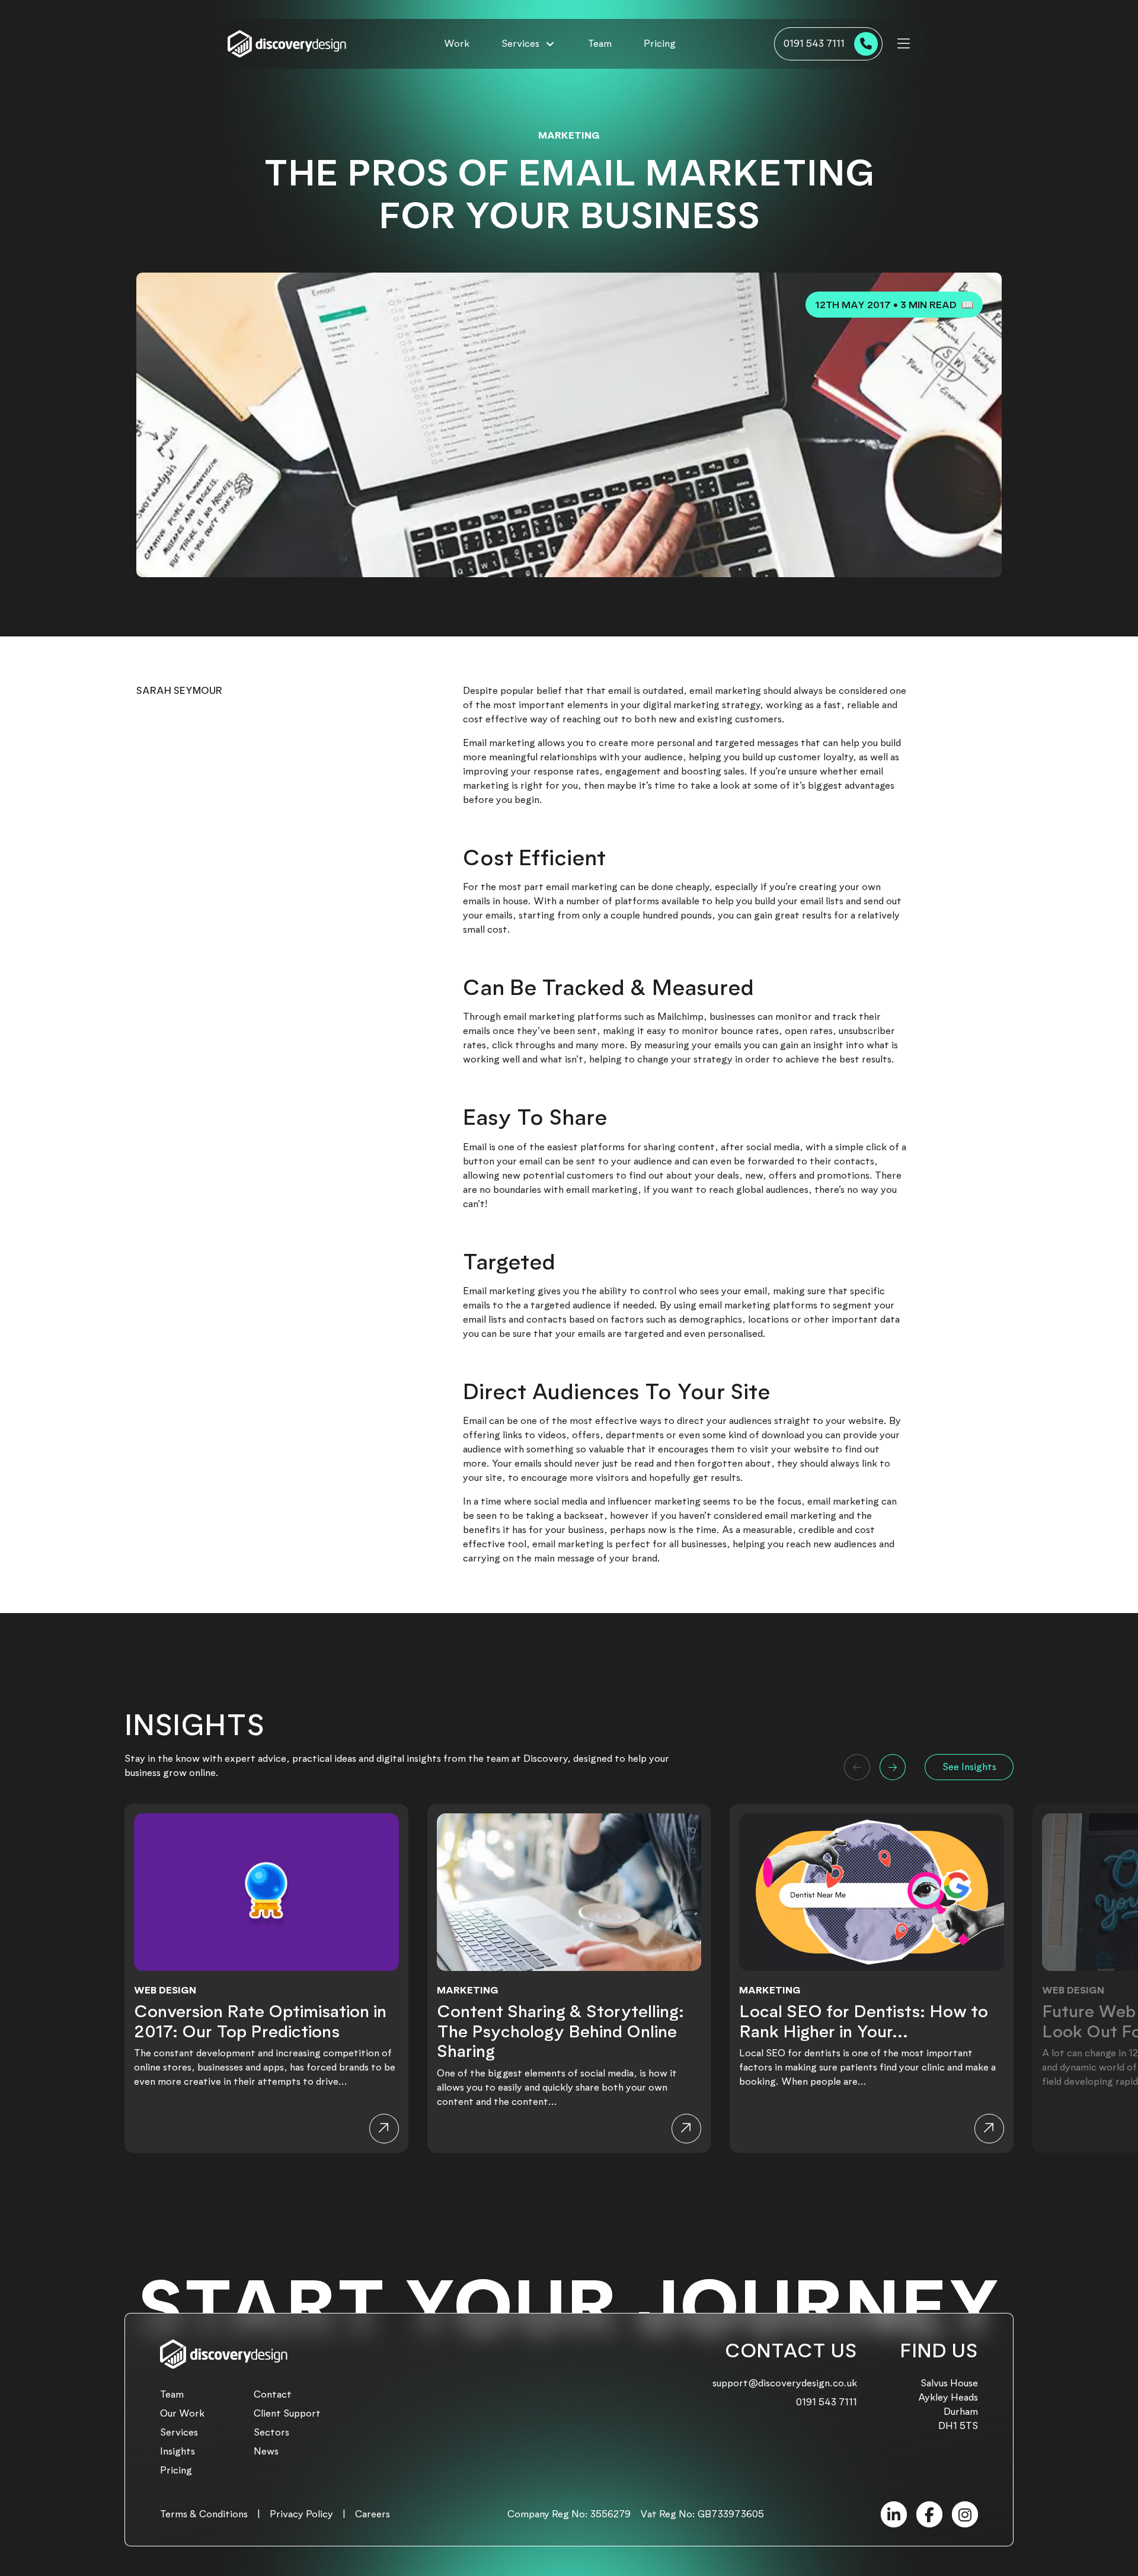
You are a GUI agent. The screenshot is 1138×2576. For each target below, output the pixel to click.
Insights (178, 2451)
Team (600, 44)
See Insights (969, 1767)
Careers (373, 2514)
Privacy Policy (301, 2514)
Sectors (271, 2432)
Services (179, 2432)
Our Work (182, 2413)
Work (457, 44)
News (266, 2451)
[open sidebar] (904, 44)
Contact (273, 2394)
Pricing (660, 44)
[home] (287, 44)
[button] (857, 1767)
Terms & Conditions (204, 2514)
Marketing (569, 135)
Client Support (287, 2413)
